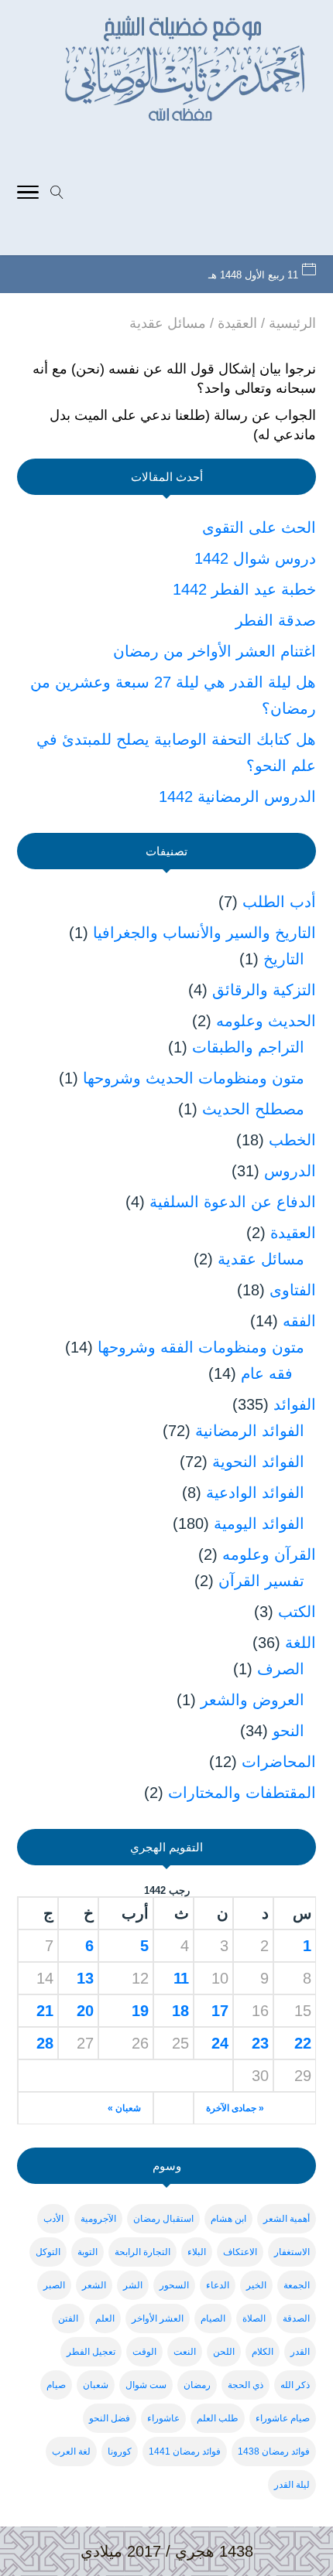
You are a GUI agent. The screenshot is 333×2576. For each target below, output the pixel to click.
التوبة (88, 2252)
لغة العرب (71, 2451)
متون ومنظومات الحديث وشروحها (194, 1078)
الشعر (94, 2285)
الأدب (53, 2219)
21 (45, 2011)
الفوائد (295, 1404)
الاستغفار (292, 2252)
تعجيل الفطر (91, 2352)
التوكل (48, 2252)
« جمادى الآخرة (235, 2108)
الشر (133, 2285)
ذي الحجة (245, 2385)
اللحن (224, 2352)
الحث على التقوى (259, 527)
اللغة (300, 1643)
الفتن (68, 2318)
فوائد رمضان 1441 (185, 2451)
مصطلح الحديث (253, 1109)
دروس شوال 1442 (255, 558)
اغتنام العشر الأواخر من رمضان (215, 651)
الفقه (299, 1321)
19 (140, 2011)
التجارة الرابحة (142, 2252)
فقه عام (267, 1373)
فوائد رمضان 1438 (274, 2451)
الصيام (213, 2318)
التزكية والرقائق (264, 990)
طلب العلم (218, 2418)
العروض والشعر (252, 1700)
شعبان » (124, 2108)
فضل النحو (110, 2418)
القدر (300, 2352)
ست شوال (146, 2385)
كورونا (120, 2451)
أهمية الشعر (287, 2219)
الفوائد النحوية (258, 1462)
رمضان (197, 2385)
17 (220, 2011)
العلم (105, 2318)
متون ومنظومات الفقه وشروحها (201, 1347)
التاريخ (284, 959)
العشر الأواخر (158, 2318)
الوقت (144, 2352)
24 (220, 2043)
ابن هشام (228, 2219)
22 (303, 2043)
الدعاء (218, 2285)
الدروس (290, 1171)
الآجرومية (98, 2219)
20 (85, 2011)
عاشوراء (163, 2418)
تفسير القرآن (261, 1581)
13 (85, 1978)
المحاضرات (279, 1762)
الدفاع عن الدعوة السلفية (233, 1202)
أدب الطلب (279, 902)
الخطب (292, 1140)
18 (180, 2011)
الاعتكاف (240, 2252)
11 (181, 1978)
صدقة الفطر (276, 620)
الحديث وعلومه (266, 1021)
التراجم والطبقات (248, 1047)
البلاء (197, 2252)
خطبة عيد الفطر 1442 (244, 589)
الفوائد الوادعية (255, 1493)
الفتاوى (293, 1290)
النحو (288, 1731)
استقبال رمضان (163, 2219)
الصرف (281, 1669)
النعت (185, 2352)
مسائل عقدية (261, 1259)
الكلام (263, 2352)
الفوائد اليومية (259, 1523)
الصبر (54, 2285)
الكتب (297, 1612)
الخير (256, 2285)
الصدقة (296, 2318)
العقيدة (293, 1233)
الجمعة (297, 2285)
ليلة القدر (292, 2485)
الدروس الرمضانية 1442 (237, 797)
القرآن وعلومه (269, 1554)
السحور (174, 2285)
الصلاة (254, 2318)
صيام (56, 2385)
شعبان (96, 2385)
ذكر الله (295, 2385)
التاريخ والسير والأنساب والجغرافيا (204, 933)
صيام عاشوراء (283, 2418)
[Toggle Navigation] (28, 193)
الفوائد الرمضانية (250, 1431)
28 (45, 2043)
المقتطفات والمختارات (242, 1793)
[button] (314, 2473)
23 (260, 2043)
